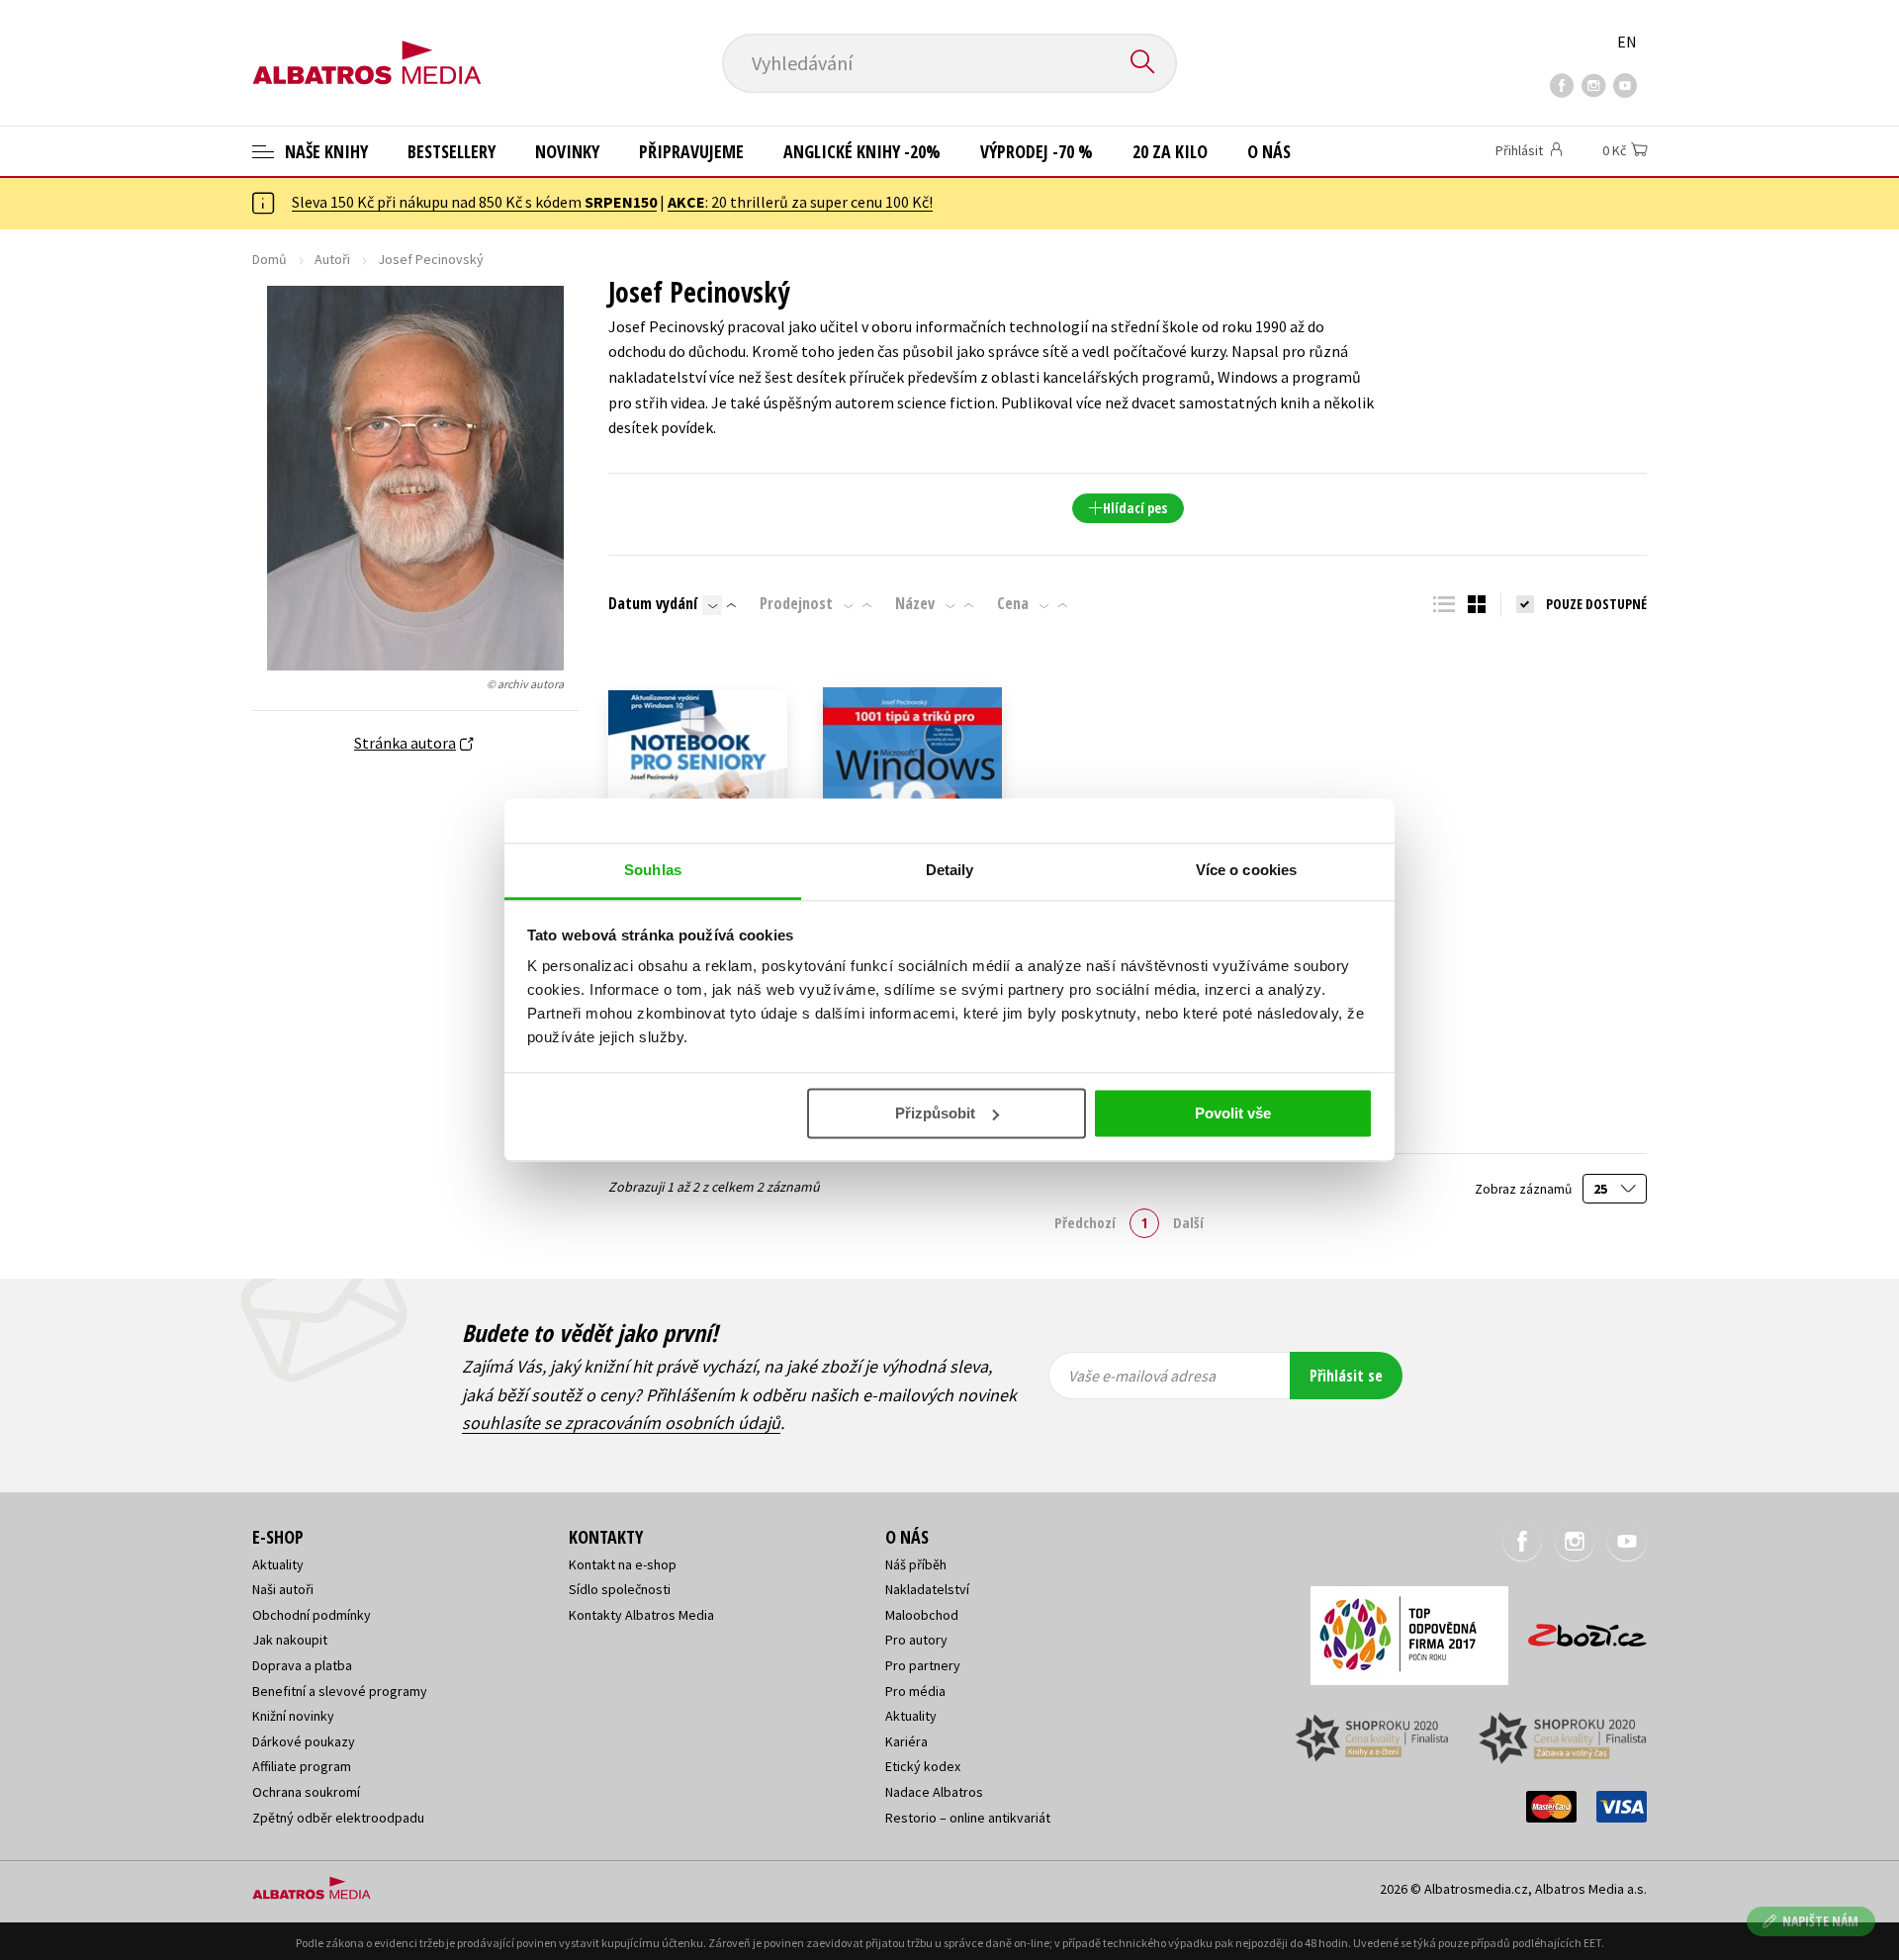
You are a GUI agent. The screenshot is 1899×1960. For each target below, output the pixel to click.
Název (915, 603)
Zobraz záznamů (1525, 1189)
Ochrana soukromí (306, 1792)
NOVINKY (567, 151)
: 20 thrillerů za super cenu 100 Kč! (800, 202)
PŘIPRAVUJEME (691, 151)
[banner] (367, 46)
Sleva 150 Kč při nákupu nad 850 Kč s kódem (474, 202)
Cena (1013, 603)
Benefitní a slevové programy (340, 1691)
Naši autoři (283, 1589)
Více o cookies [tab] (1246, 870)
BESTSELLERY (452, 151)
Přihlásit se (1346, 1376)
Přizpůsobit (935, 1113)
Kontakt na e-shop (623, 1564)
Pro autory (916, 1640)
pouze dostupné (1596, 604)
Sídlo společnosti (620, 1589)
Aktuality (278, 1564)
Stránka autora (405, 743)
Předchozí (1085, 1222)
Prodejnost (796, 603)
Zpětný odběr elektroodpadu (338, 1818)
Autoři (332, 259)
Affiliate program (302, 1766)
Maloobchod (922, 1615)
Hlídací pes (1135, 508)
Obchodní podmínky (312, 1615)
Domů (270, 259)
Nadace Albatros (934, 1792)
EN (1627, 42)
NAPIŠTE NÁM (1820, 1921)
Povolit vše (1233, 1113)
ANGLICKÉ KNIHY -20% (862, 151)
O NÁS (1269, 151)
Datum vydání (653, 603)
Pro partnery (923, 1665)
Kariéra (906, 1741)
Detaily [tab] (950, 870)
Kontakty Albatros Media (641, 1615)
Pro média (915, 1691)
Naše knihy (324, 151)
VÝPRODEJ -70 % (1037, 151)
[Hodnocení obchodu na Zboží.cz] (1578, 1629)
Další (1188, 1222)
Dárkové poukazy (304, 1741)
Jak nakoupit (290, 1640)
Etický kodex (923, 1766)
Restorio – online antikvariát (968, 1818)
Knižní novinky (293, 1716)
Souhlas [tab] (653, 870)
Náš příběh (916, 1564)
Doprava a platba (302, 1665)
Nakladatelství (927, 1589)
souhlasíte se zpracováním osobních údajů (621, 1423)
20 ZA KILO (1170, 151)
